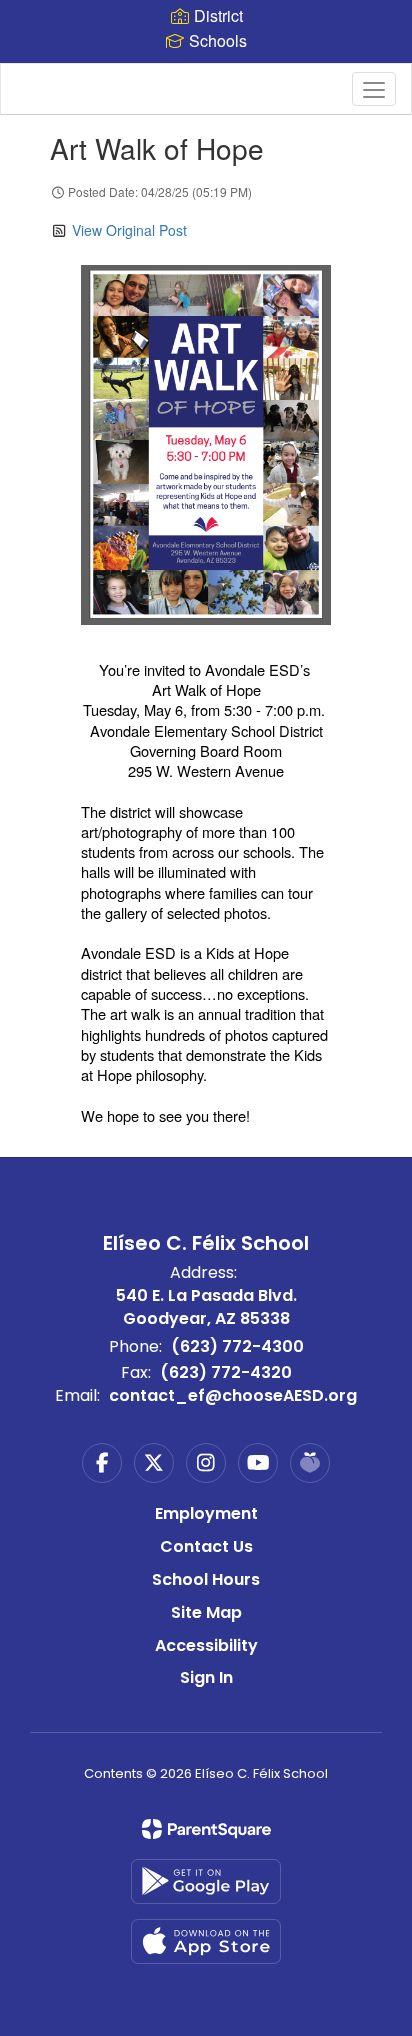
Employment (206, 1513)
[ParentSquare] (206, 1829)
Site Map (206, 1612)
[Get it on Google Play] (206, 1881)
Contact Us (206, 1546)
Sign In (206, 1677)
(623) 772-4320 (226, 1372)
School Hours (206, 1579)
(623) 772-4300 (237, 1346)
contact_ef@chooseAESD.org (233, 1395)
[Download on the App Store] (206, 1941)
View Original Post (129, 230)
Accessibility (206, 1645)
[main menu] (374, 89)
